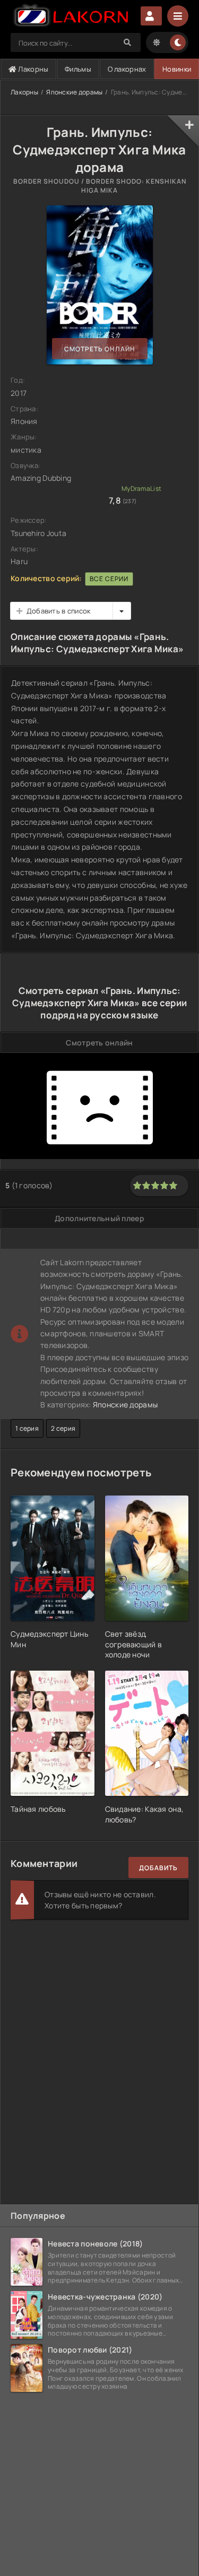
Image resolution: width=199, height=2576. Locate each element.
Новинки (177, 69)
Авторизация (151, 16)
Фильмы (78, 69)
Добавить (158, 1868)
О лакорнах (127, 69)
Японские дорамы (74, 92)
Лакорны (32, 69)
